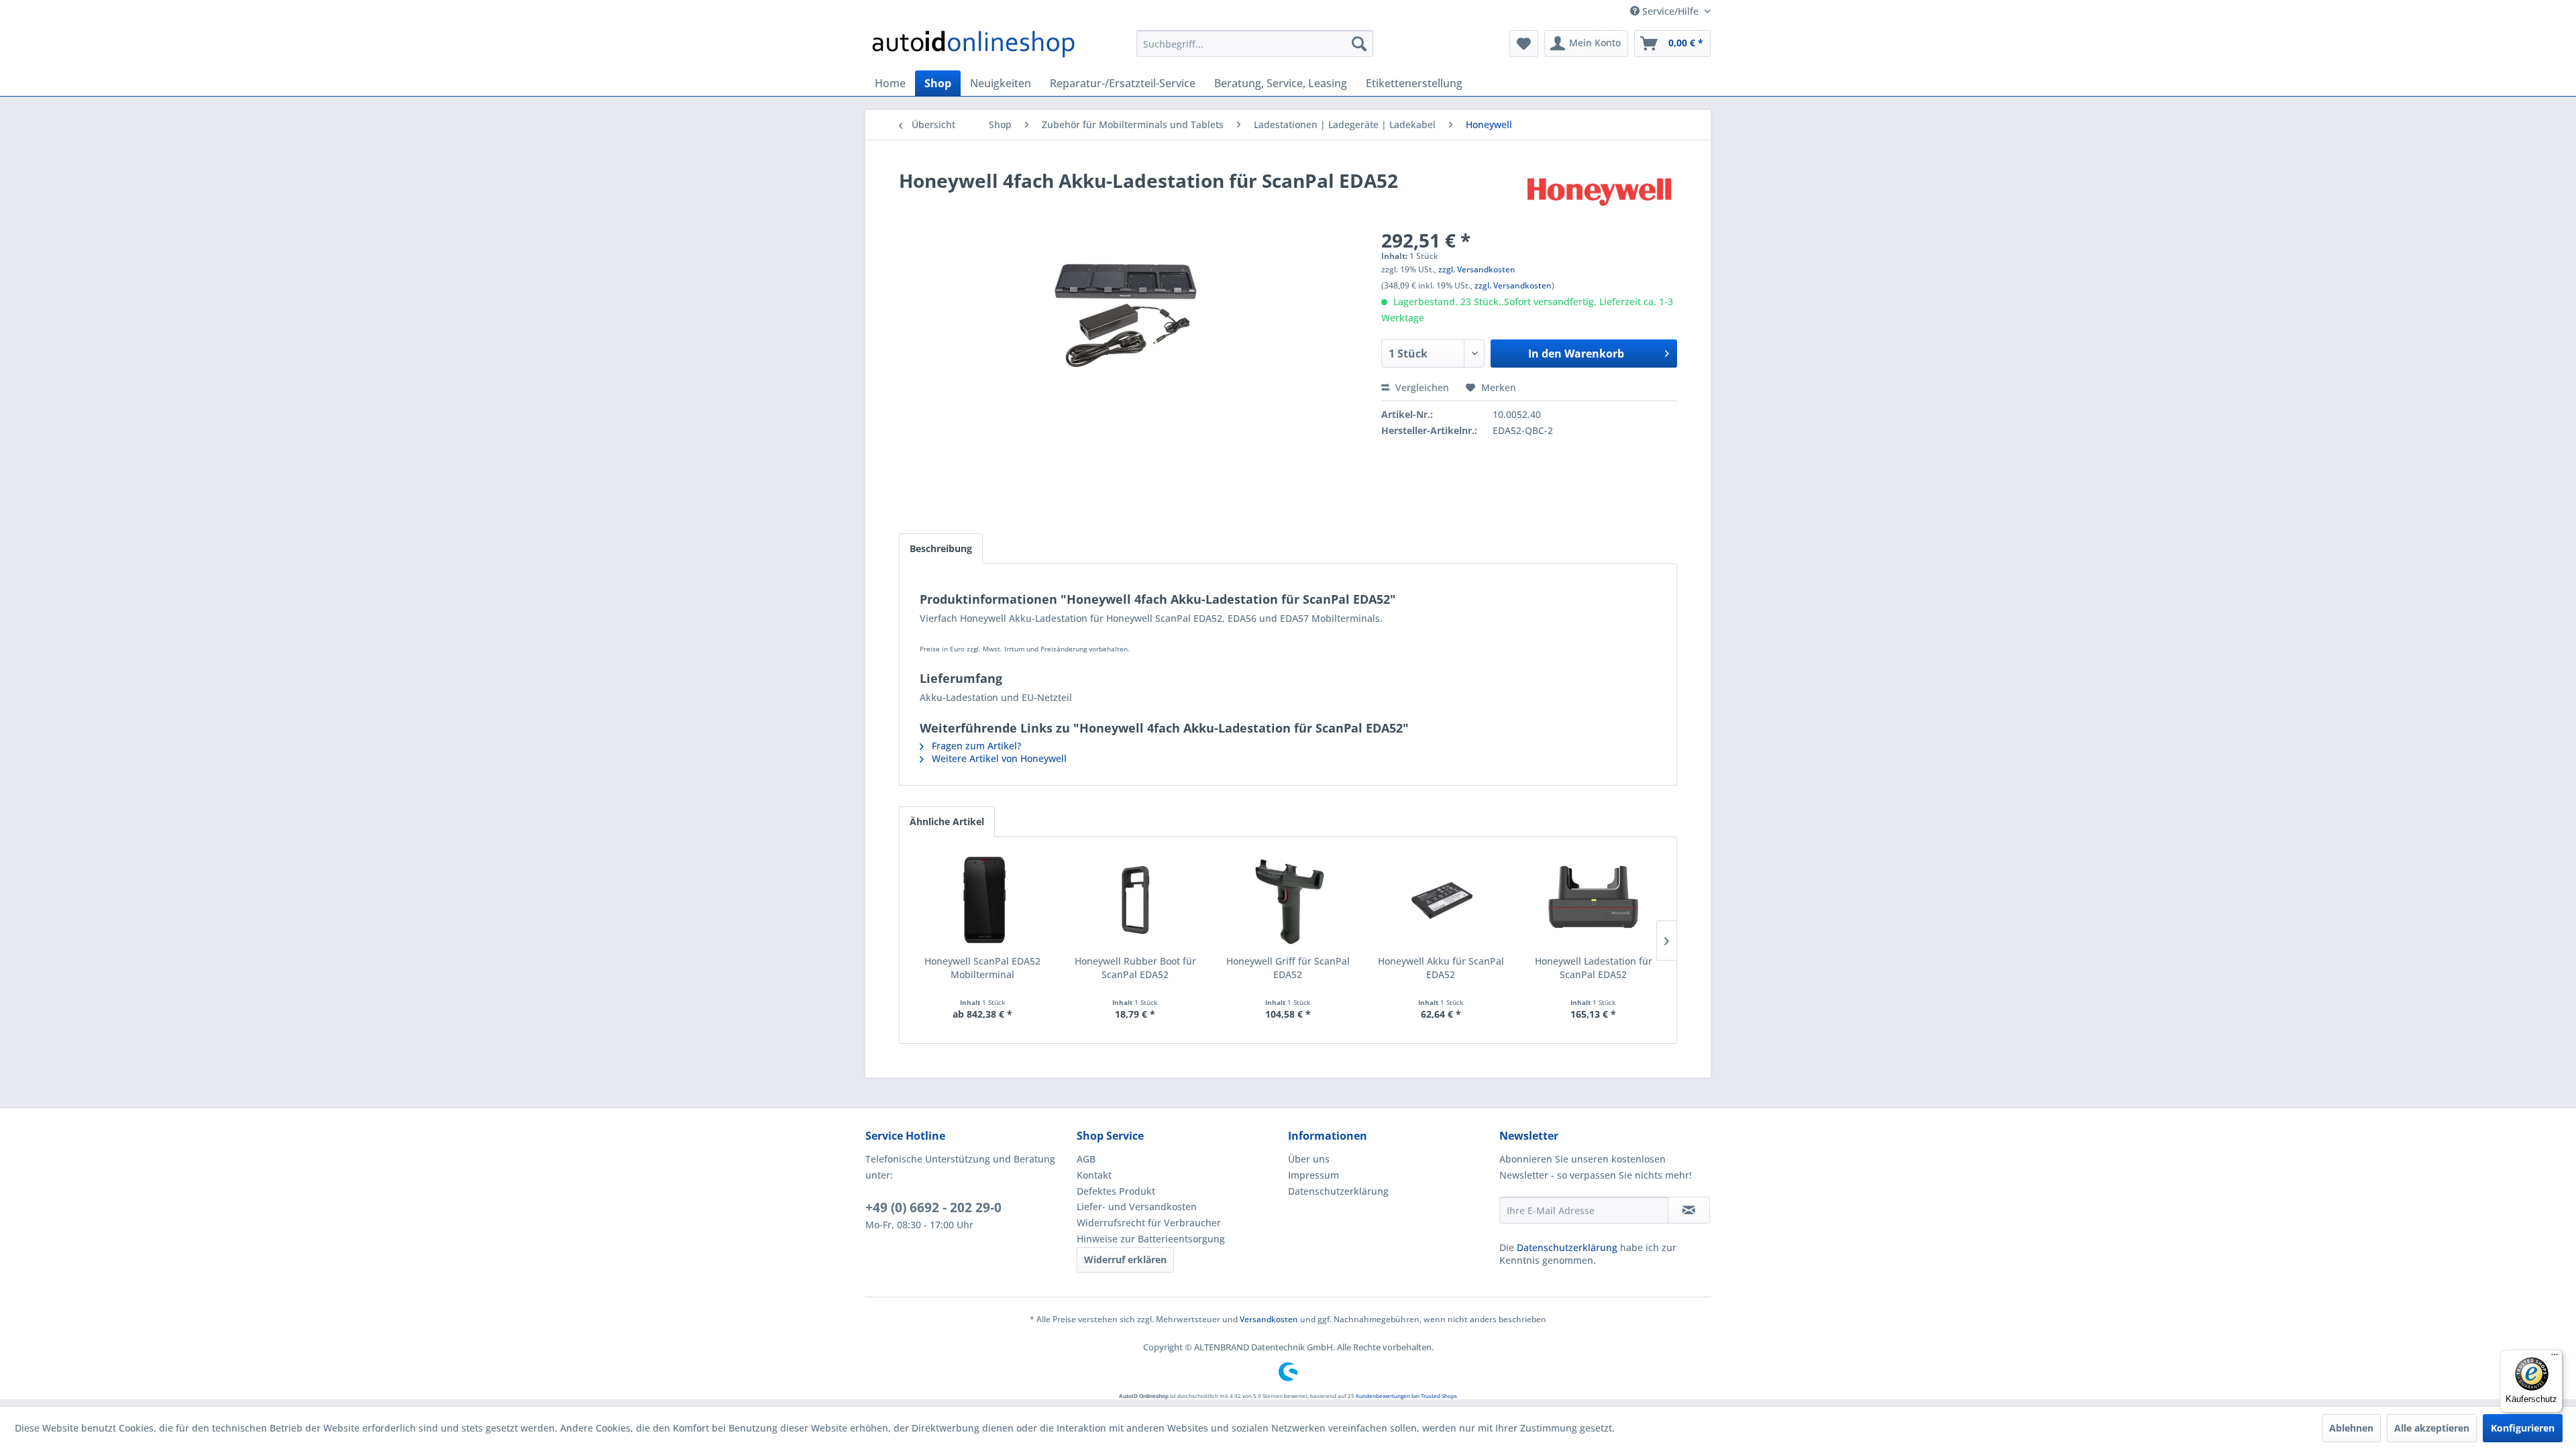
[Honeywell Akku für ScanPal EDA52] (1441, 901)
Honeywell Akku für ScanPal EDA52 (1441, 968)
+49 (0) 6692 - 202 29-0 (933, 1207)
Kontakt (1094, 1175)
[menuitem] (1255, 44)
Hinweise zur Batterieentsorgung (1151, 1239)
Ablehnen (2351, 1428)
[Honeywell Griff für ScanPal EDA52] (1288, 901)
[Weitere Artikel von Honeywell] (1599, 194)
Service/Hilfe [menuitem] (1670, 11)
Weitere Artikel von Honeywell (998, 758)
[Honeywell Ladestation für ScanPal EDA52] (1593, 901)
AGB (1086, 1159)
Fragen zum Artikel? (975, 746)
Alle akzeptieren (2432, 1428)
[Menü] (2555, 1358)
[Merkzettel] (1524, 44)
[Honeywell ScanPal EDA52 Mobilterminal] (983, 901)
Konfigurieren (2523, 1428)
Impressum (1313, 1175)
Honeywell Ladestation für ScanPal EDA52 (1594, 968)
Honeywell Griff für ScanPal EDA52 (1288, 968)
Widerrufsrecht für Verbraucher (1149, 1223)
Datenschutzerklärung (1338, 1191)
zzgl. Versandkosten (1477, 269)
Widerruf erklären (1125, 1259)
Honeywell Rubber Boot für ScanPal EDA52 (1135, 968)
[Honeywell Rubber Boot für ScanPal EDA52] (1136, 901)
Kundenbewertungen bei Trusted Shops (1406, 1396)
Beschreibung (941, 548)
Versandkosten (1269, 1319)
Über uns (1309, 1159)
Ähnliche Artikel (947, 821)
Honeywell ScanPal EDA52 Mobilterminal (982, 968)
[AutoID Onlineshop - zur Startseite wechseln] (973, 47)
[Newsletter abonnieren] (1689, 1210)
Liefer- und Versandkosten (1137, 1206)
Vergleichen (1421, 387)
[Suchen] (1359, 44)
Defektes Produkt (1116, 1191)
